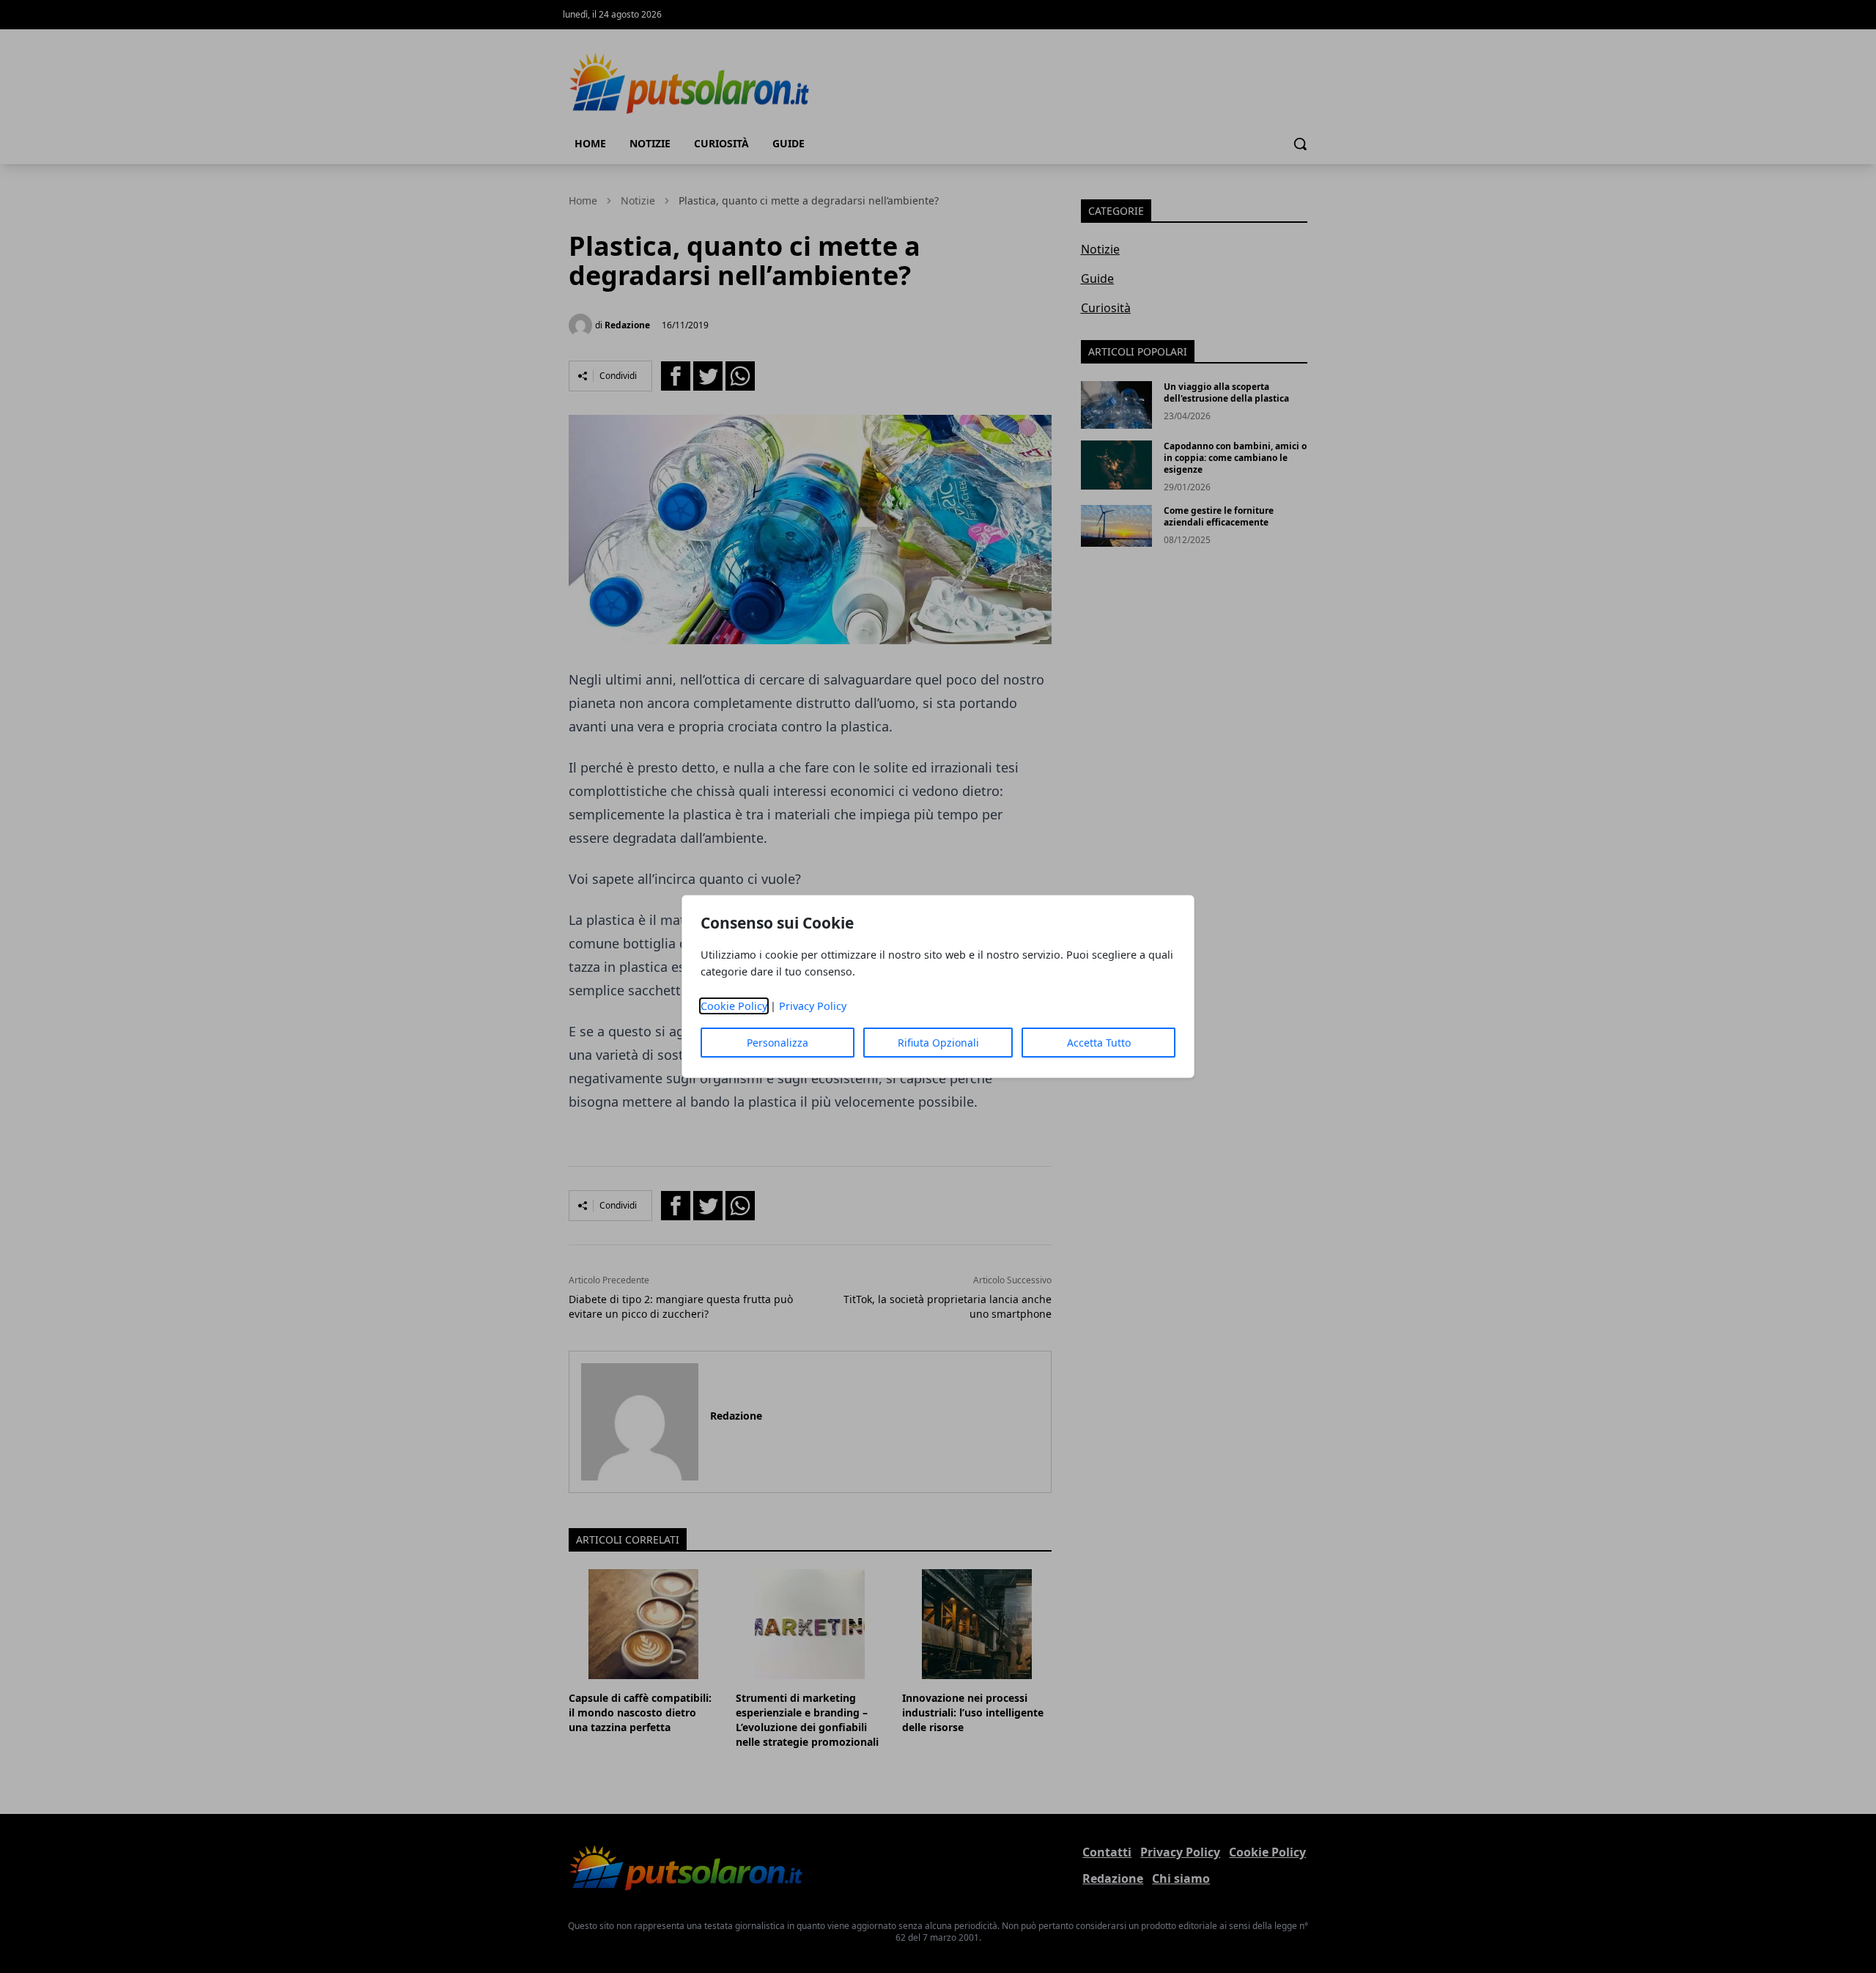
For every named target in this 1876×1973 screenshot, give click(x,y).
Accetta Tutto (1099, 1043)
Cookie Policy (734, 1006)
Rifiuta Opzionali (938, 1043)
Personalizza (778, 1043)
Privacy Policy (813, 1006)
